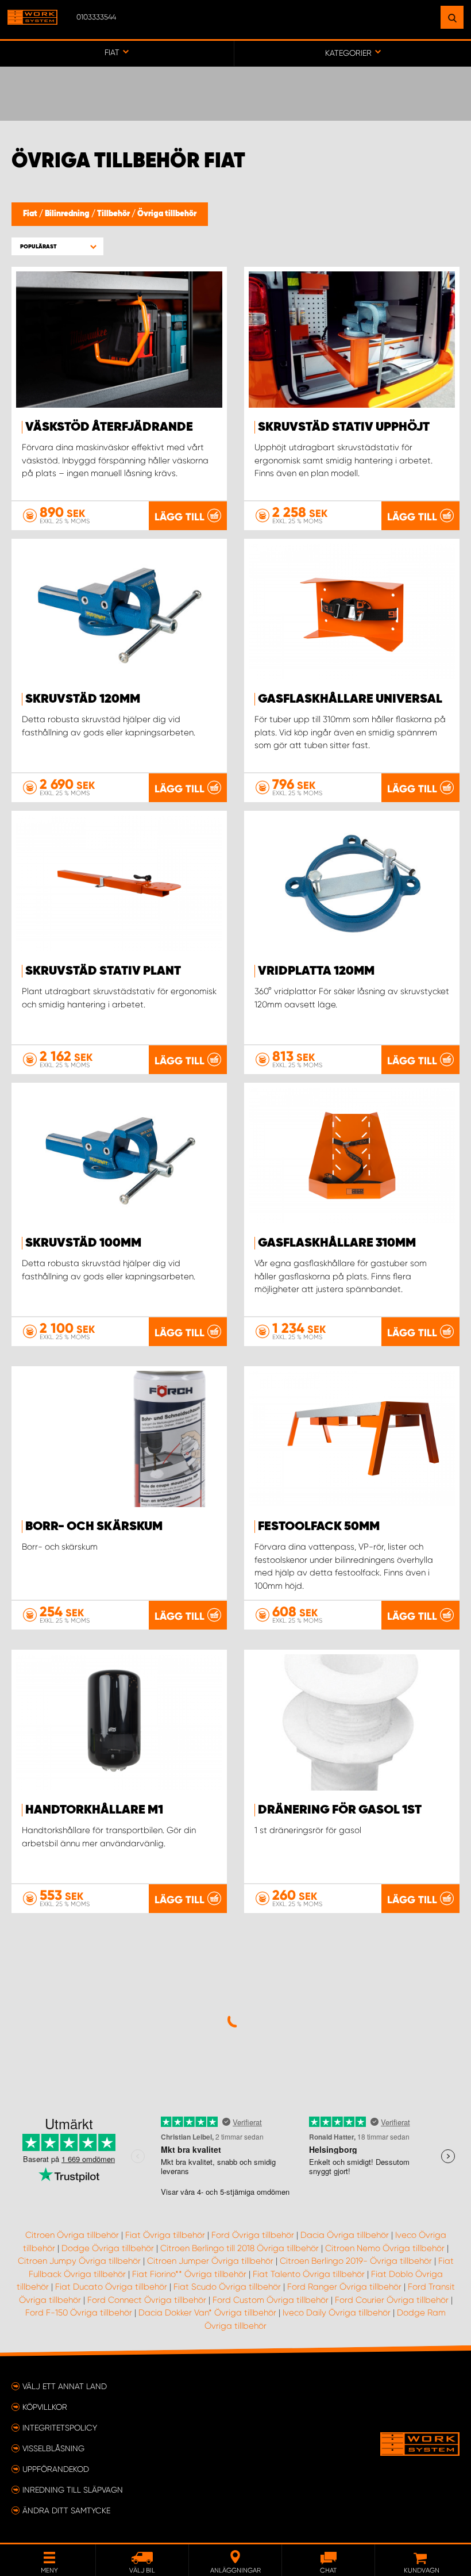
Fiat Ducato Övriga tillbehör (111, 2287)
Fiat (31, 214)
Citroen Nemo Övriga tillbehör (385, 2248)
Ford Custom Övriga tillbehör (271, 2300)
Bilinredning (68, 214)
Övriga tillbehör (167, 214)
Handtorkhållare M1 (94, 1810)
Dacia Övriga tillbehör (345, 2235)
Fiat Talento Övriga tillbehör (309, 2274)
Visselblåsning (53, 2448)
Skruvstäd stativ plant (103, 971)
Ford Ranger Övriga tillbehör (344, 2287)
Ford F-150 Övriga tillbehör (79, 2313)
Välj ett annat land (65, 2386)
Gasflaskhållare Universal (350, 699)
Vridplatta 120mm (316, 971)
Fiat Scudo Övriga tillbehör (227, 2287)
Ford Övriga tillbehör (253, 2235)
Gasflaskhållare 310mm (337, 1243)
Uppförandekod (56, 2469)
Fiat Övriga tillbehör (165, 2235)
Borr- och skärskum (94, 1527)
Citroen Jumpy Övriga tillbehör (79, 2261)
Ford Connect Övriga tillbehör (147, 2300)
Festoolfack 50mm (319, 1527)
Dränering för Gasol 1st (340, 1810)
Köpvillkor (45, 2407)
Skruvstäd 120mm (83, 699)
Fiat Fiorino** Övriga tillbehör (189, 2274)
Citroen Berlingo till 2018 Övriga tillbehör (240, 2248)
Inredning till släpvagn (73, 2490)
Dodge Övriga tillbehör (108, 2248)
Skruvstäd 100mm (83, 1243)
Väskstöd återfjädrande (109, 427)
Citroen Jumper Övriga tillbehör (210, 2261)
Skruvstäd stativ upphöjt (344, 427)
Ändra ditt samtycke (66, 2510)
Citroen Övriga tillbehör (72, 2235)
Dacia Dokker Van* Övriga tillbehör (207, 2313)
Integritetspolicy (60, 2428)
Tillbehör (114, 214)
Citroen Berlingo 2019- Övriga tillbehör (356, 2261)
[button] (57, 246)
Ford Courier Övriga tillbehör (392, 2300)
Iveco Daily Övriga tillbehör (337, 2313)
